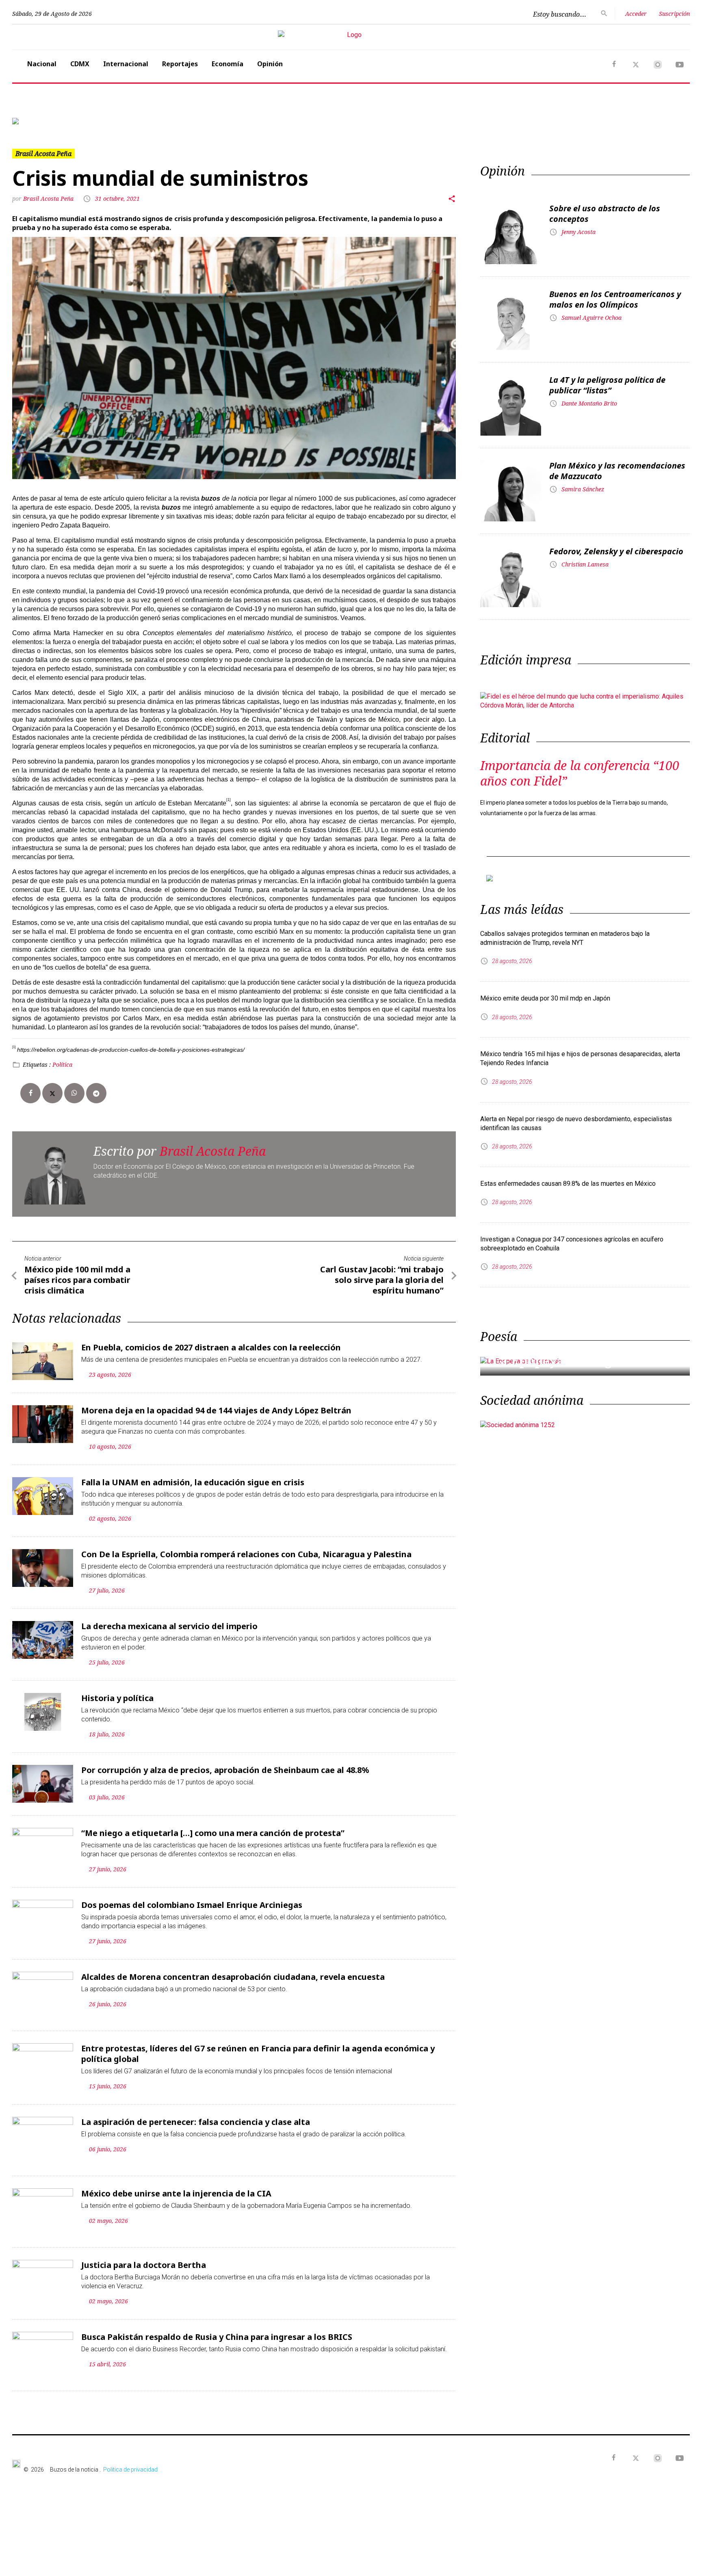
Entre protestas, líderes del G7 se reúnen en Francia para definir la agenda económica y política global (258, 2054)
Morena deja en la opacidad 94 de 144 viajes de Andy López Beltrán (216, 1410)
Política (62, 1064)
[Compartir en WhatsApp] (74, 1093)
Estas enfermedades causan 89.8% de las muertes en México (568, 1184)
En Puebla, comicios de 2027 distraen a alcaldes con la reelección (211, 1347)
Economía (227, 64)
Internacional (126, 64)
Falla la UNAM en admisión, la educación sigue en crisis (193, 1482)
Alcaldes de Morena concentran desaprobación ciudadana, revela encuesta (233, 1977)
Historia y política (117, 1698)
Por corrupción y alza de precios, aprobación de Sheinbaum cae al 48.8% (225, 1770)
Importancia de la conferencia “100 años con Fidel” (580, 773)
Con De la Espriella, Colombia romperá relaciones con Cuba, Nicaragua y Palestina (246, 1554)
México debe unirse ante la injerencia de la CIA (176, 2193)
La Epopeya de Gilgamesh (572, 1361)
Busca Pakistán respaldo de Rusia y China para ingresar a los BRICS (217, 2337)
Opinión (270, 64)
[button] (63, 121)
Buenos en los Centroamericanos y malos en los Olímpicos (615, 299)
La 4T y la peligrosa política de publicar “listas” (607, 385)
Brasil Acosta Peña (49, 199)
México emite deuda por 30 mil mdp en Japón (545, 998)
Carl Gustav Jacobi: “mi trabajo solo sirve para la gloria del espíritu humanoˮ (382, 1280)
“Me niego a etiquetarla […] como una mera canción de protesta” (213, 1833)
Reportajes (180, 64)
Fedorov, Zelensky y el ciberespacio (616, 551)
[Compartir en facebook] (30, 1093)
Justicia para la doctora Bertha (144, 2265)
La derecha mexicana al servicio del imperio (169, 1626)
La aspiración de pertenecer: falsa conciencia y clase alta (196, 2122)
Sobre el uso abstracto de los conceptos (605, 214)
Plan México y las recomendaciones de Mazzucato (617, 471)
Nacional (42, 64)
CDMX (80, 64)
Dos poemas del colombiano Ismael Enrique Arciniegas (192, 1905)
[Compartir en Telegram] (96, 1093)
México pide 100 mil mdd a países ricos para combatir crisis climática (77, 1280)
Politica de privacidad (130, 2470)
